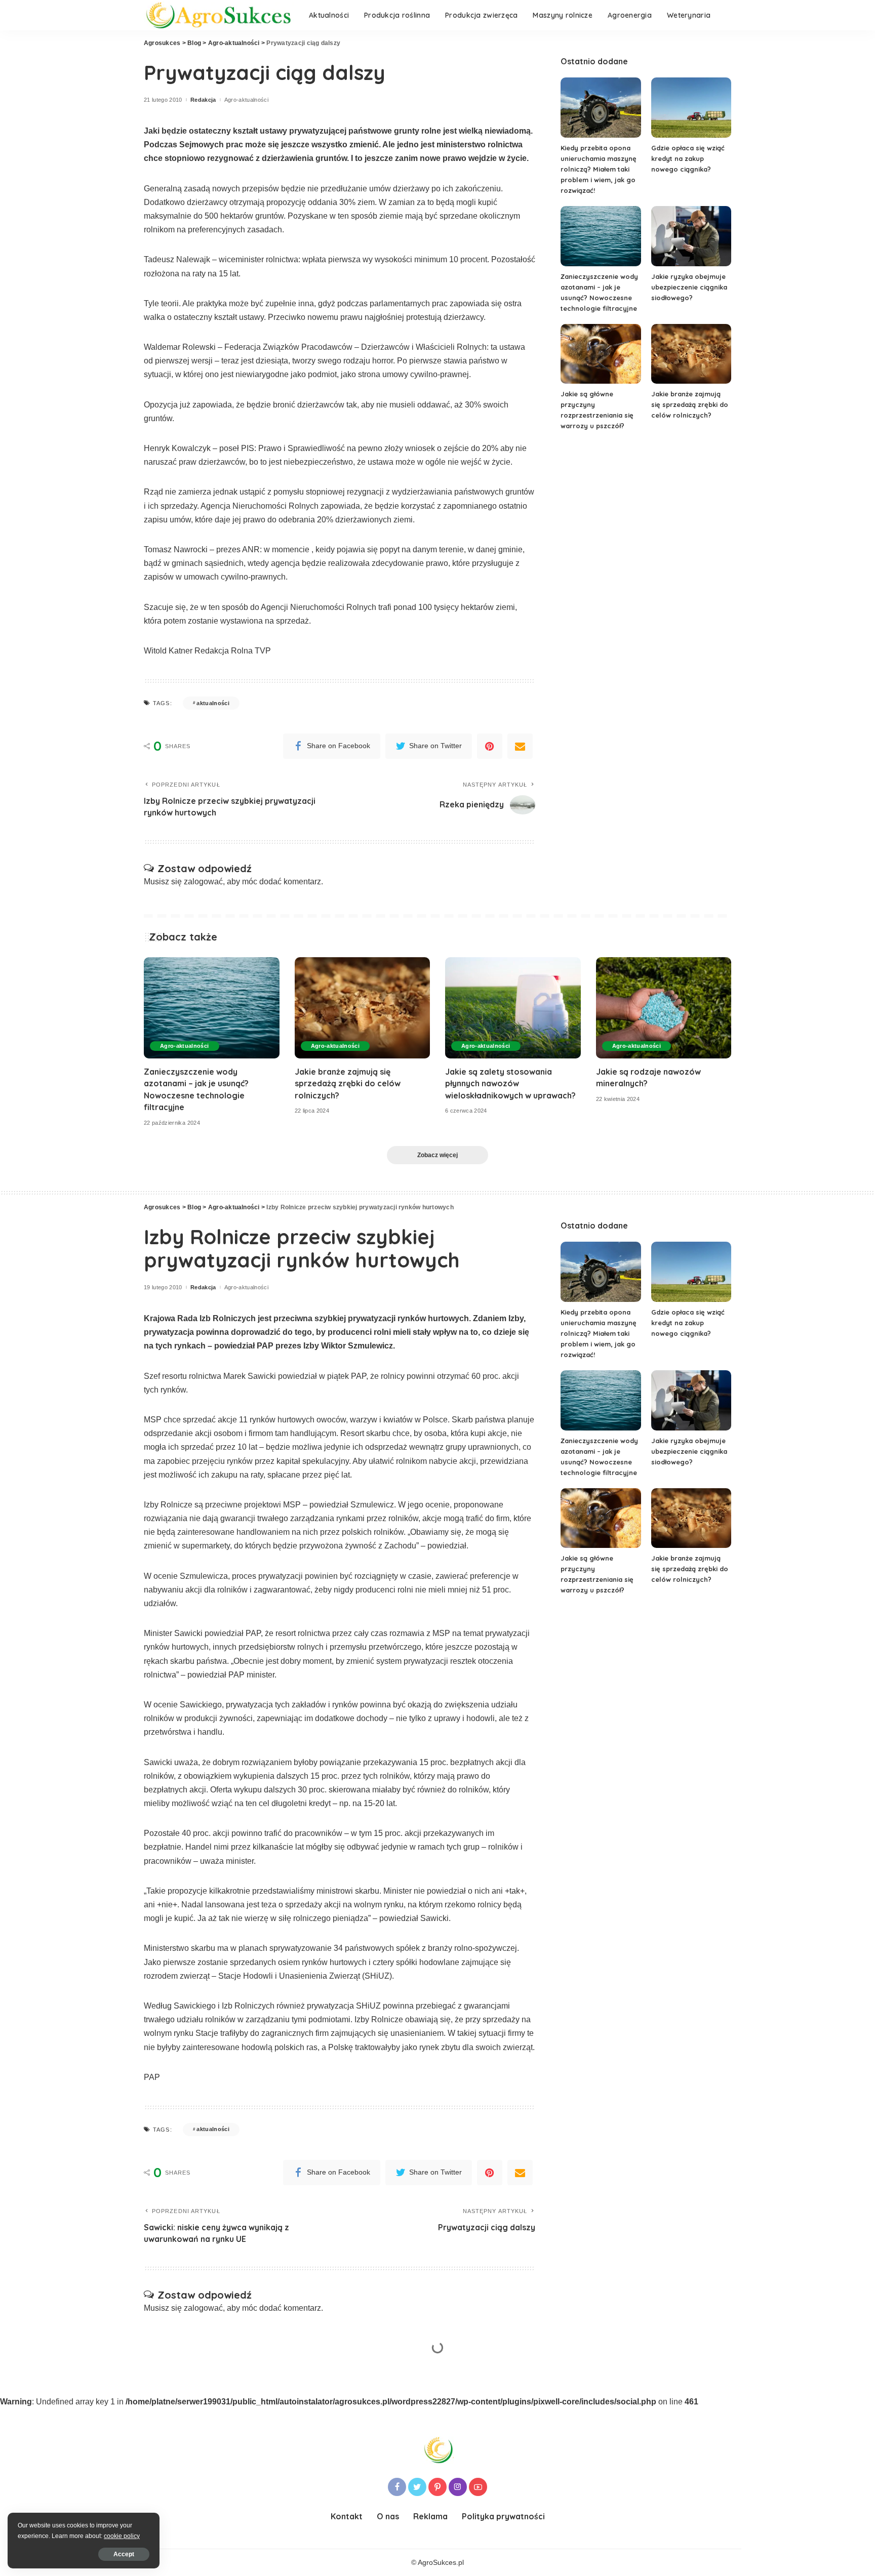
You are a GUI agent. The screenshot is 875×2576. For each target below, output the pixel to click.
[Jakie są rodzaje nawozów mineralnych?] (664, 1008)
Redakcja (203, 100)
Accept (124, 2554)
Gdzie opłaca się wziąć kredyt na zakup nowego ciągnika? (688, 158)
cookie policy (122, 2536)
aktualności (213, 703)
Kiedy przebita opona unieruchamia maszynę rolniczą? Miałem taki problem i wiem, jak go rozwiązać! (599, 169)
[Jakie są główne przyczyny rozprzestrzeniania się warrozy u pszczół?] (601, 354)
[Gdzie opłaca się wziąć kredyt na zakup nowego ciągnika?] (691, 108)
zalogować (203, 882)
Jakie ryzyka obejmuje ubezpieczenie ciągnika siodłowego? (689, 287)
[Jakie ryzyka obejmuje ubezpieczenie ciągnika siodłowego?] (691, 236)
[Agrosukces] (219, 15)
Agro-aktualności (247, 100)
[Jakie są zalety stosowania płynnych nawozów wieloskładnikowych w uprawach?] (513, 1008)
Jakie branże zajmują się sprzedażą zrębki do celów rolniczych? (690, 404)
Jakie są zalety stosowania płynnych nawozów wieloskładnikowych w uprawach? (510, 1083)
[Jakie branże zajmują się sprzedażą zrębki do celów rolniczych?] (691, 354)
